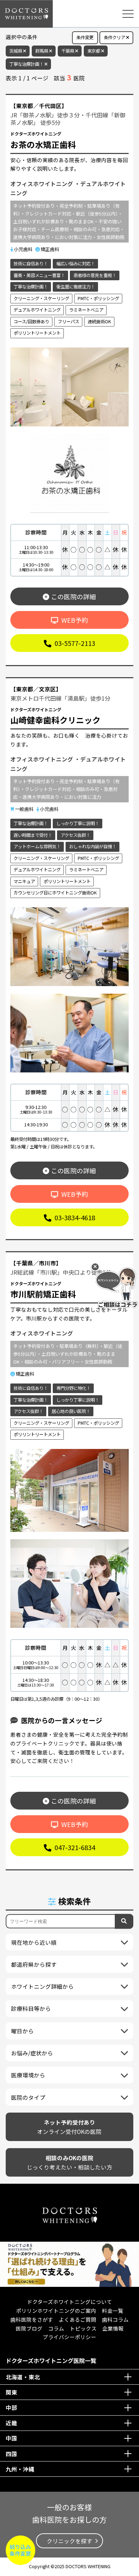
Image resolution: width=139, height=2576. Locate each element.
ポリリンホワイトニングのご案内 (56, 2311)
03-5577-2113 (74, 643)
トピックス (83, 2328)
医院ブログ (29, 2328)
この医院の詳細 (73, 596)
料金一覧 (113, 2311)
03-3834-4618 (74, 1217)
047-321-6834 (74, 1847)
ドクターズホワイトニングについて (69, 2302)
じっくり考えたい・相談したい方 (69, 2163)
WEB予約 (74, 620)
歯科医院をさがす (32, 2319)
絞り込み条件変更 (20, 2550)
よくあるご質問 (78, 2319)
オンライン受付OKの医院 (69, 2127)
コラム (56, 2328)
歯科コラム (115, 2319)
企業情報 (113, 2328)
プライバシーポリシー (69, 2337)
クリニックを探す (69, 2541)
